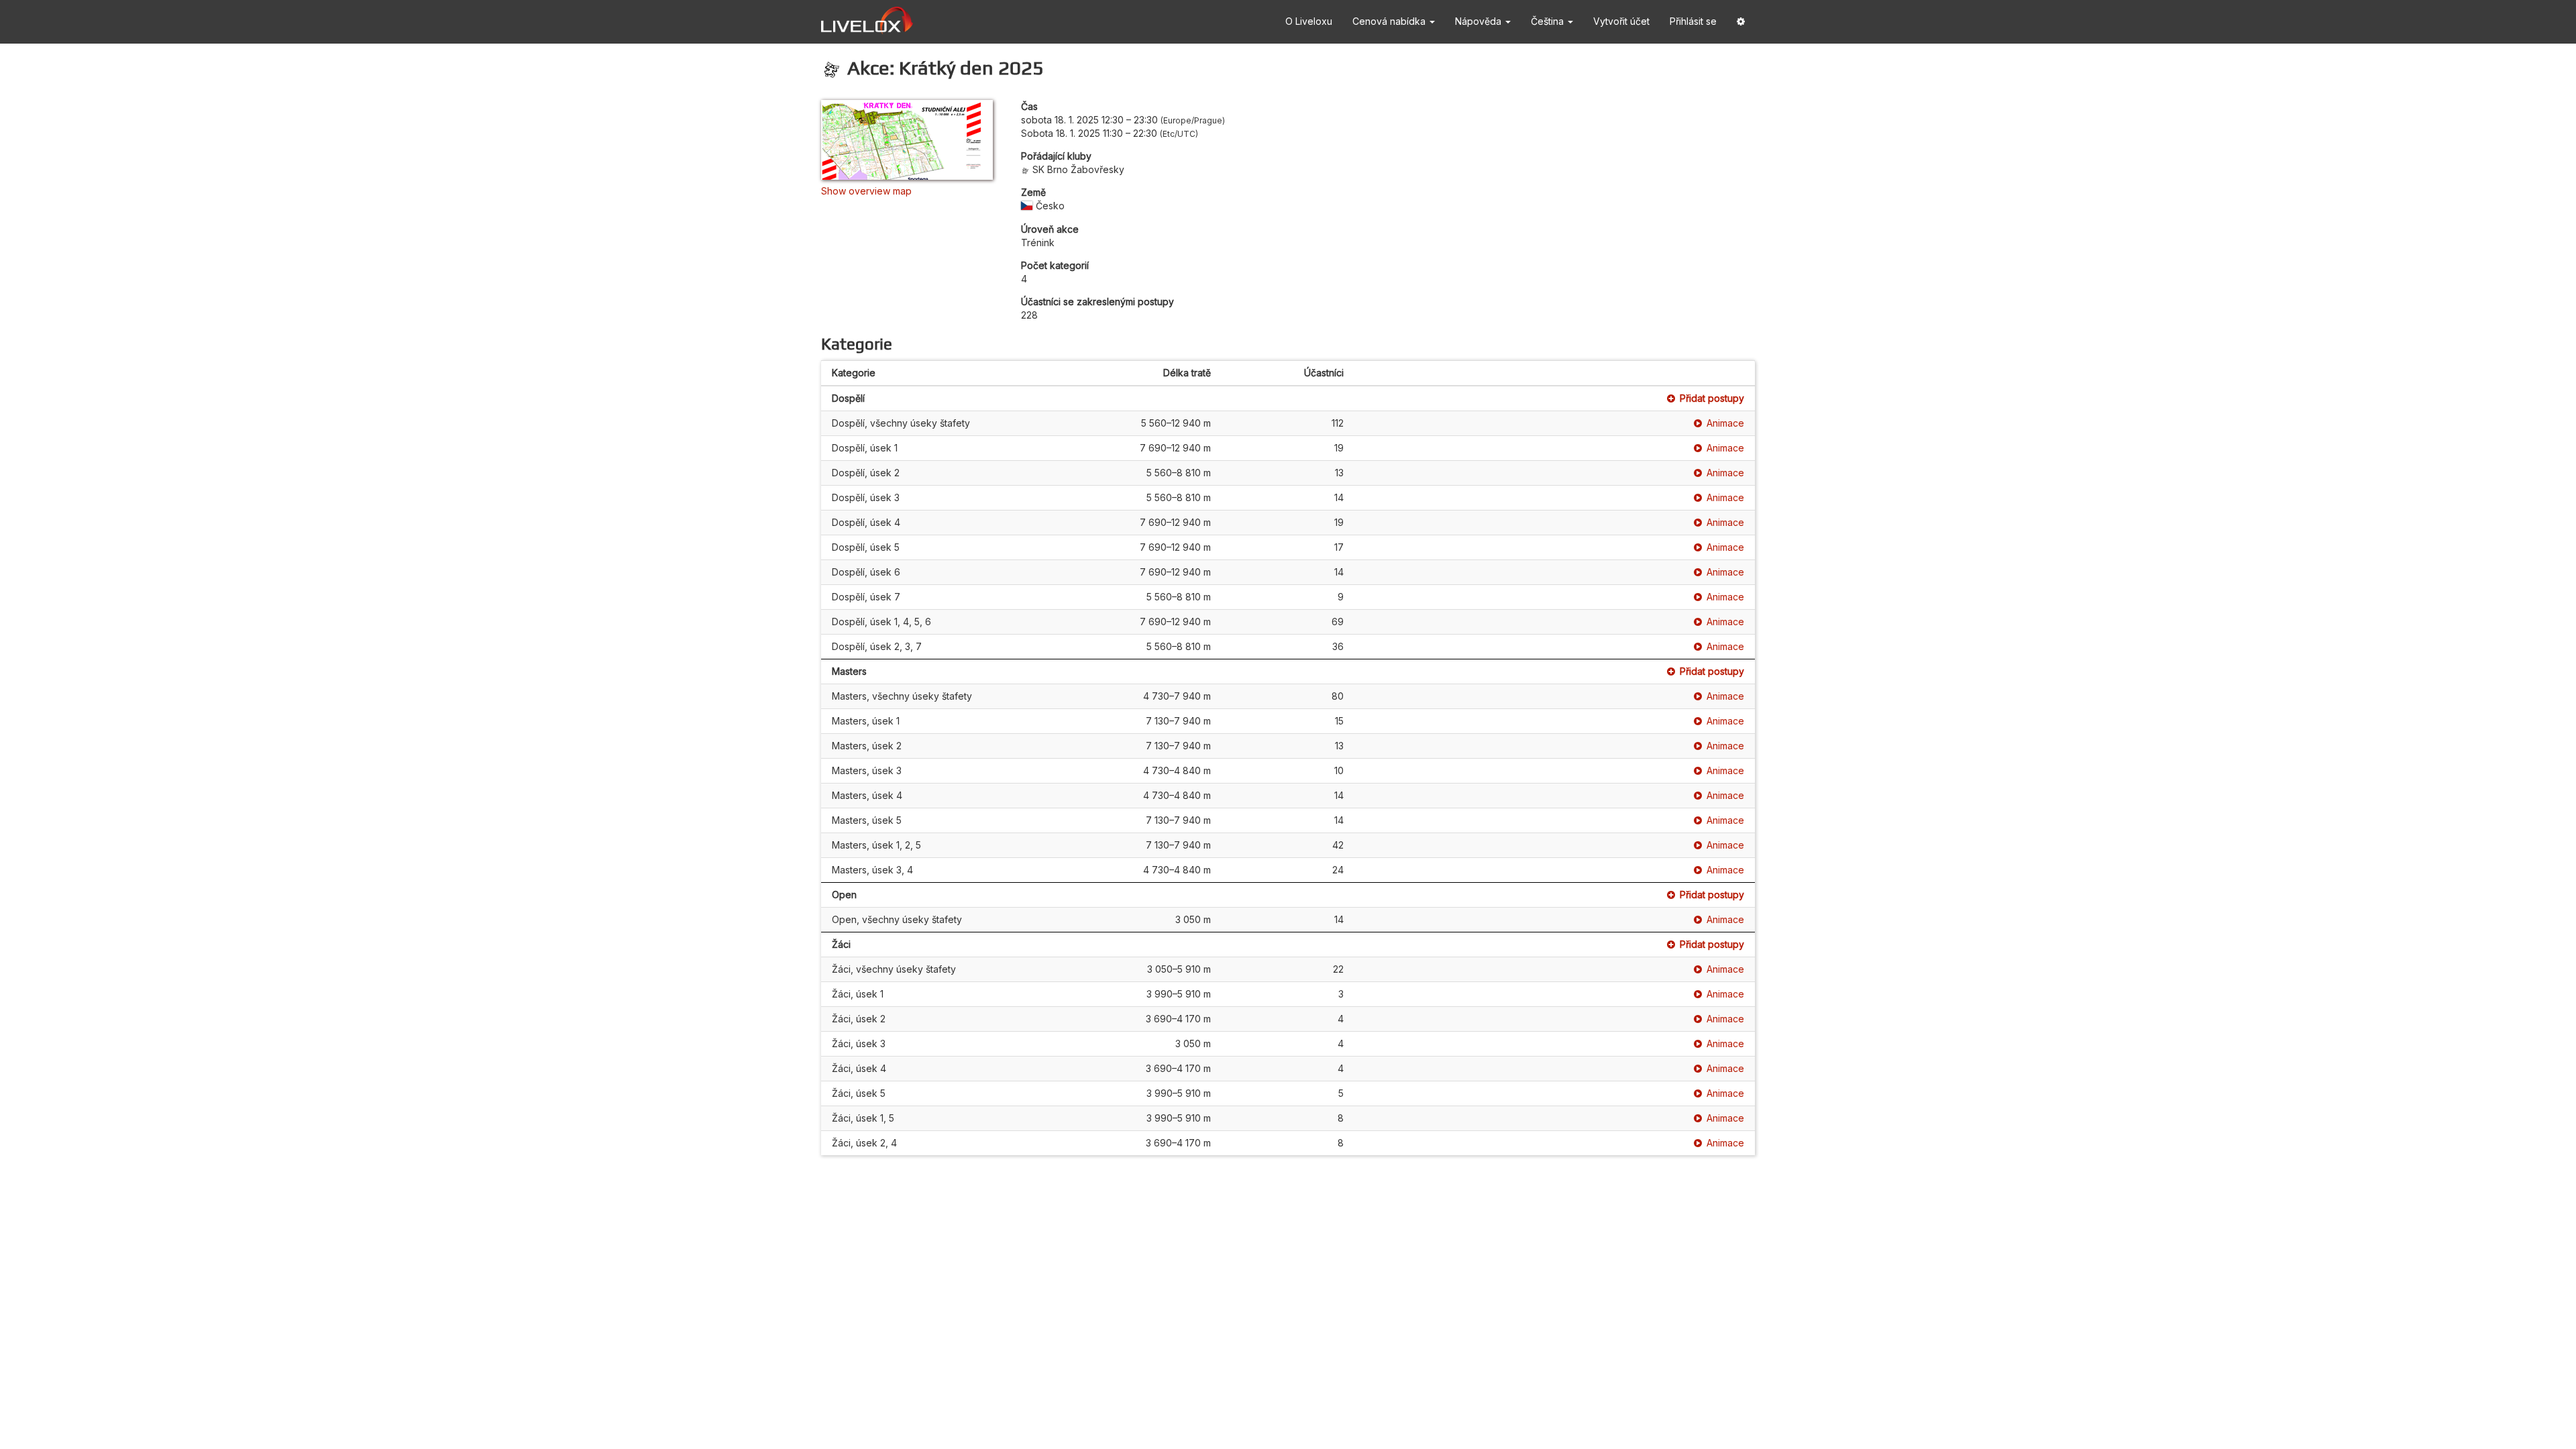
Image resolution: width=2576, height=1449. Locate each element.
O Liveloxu (1309, 21)
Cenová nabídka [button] (1390, 21)
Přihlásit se (1693, 21)
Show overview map (866, 191)
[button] (1741, 22)
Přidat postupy (1712, 398)
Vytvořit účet (1621, 21)
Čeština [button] (1549, 21)
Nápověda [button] (1480, 21)
